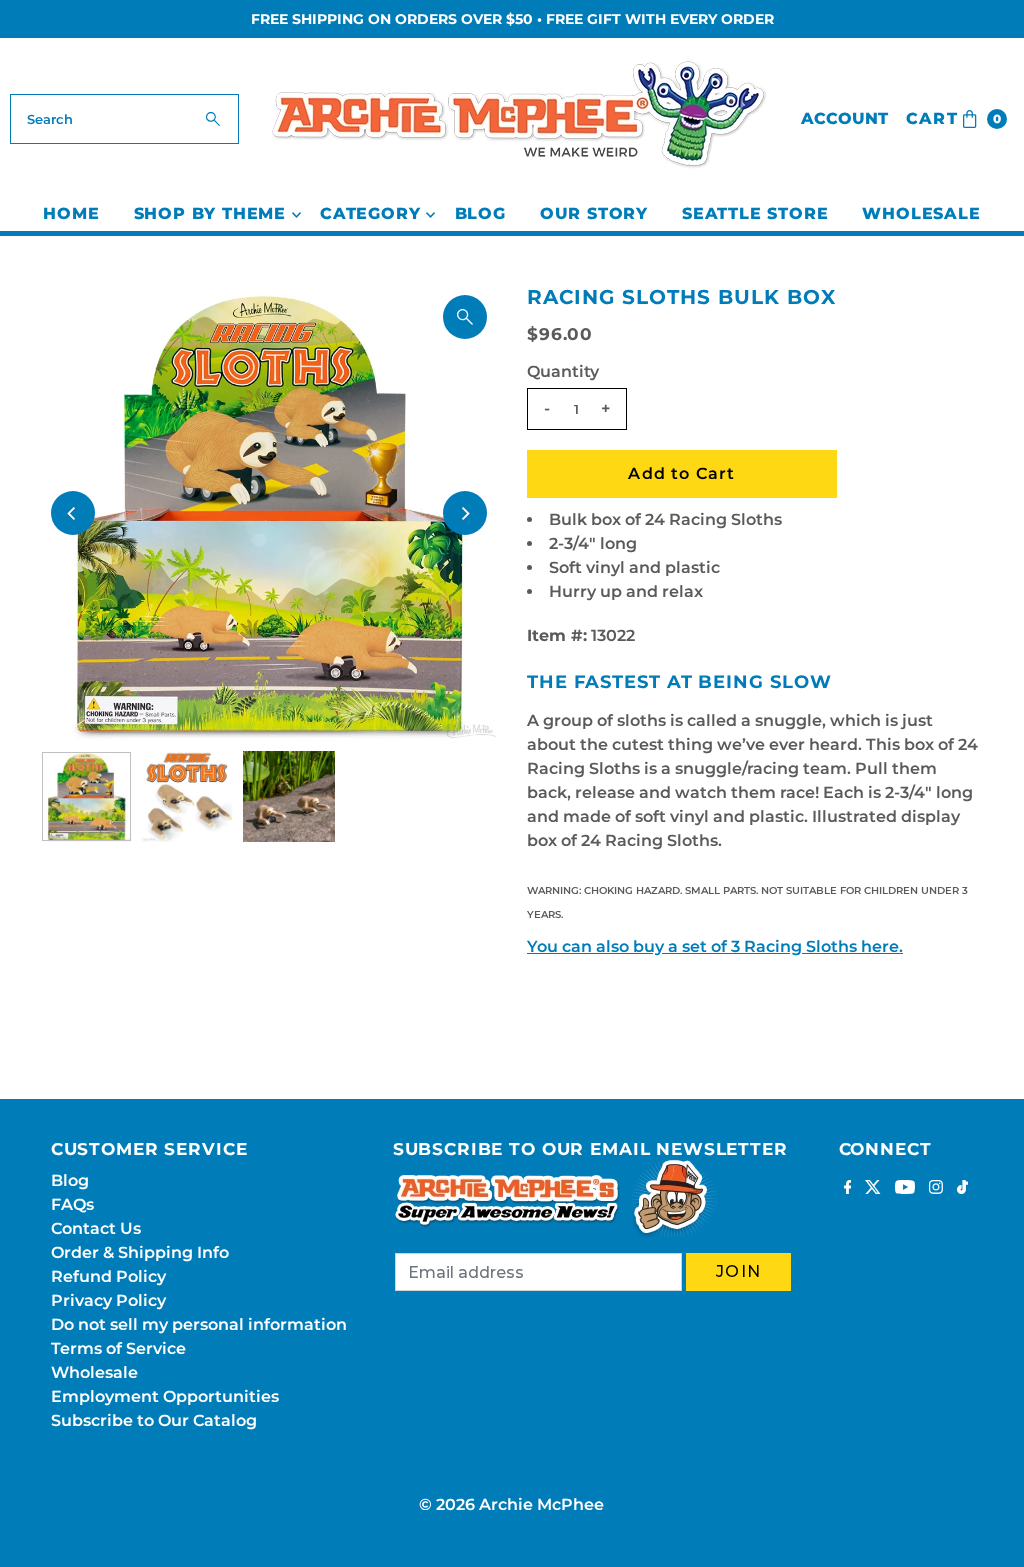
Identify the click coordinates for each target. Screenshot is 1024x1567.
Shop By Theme (210, 213)
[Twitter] (873, 1189)
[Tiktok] (962, 1189)
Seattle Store (755, 213)
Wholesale (921, 213)
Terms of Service (118, 1348)
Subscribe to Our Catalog (154, 1420)
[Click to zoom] (465, 317)
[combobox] (124, 119)
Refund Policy (108, 1276)
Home (71, 213)
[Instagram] (936, 1189)
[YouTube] (905, 1189)
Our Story (594, 213)
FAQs (72, 1204)
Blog (480, 213)
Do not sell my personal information (199, 1324)
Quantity (563, 371)
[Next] (465, 513)
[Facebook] (848, 1189)
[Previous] (73, 513)
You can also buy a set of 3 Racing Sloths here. (715, 946)
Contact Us (96, 1228)
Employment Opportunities (165, 1396)
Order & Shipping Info (140, 1252)
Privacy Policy (108, 1300)
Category (370, 213)
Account (844, 118)
